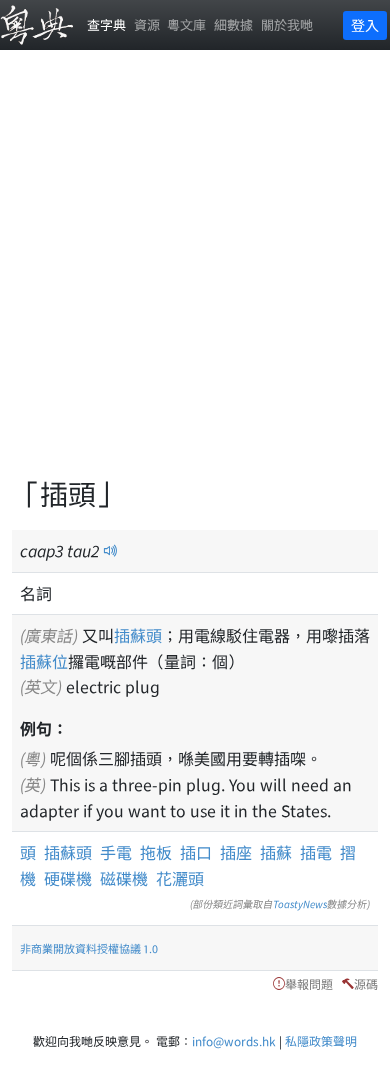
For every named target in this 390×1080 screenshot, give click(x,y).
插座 (236, 852)
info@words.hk (234, 1040)
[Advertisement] (195, 275)
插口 (196, 852)
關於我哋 (287, 24)
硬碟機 (68, 878)
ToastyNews (300, 903)
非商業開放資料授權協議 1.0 (89, 948)
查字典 (106, 24)
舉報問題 (309, 983)
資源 (147, 24)
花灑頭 (180, 878)
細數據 (233, 24)
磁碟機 (124, 878)
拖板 (156, 852)
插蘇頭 (138, 635)
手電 (116, 852)
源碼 (366, 983)
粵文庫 (186, 24)
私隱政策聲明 (321, 1040)
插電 (316, 852)
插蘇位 (44, 661)
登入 (365, 25)
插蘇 (276, 852)
